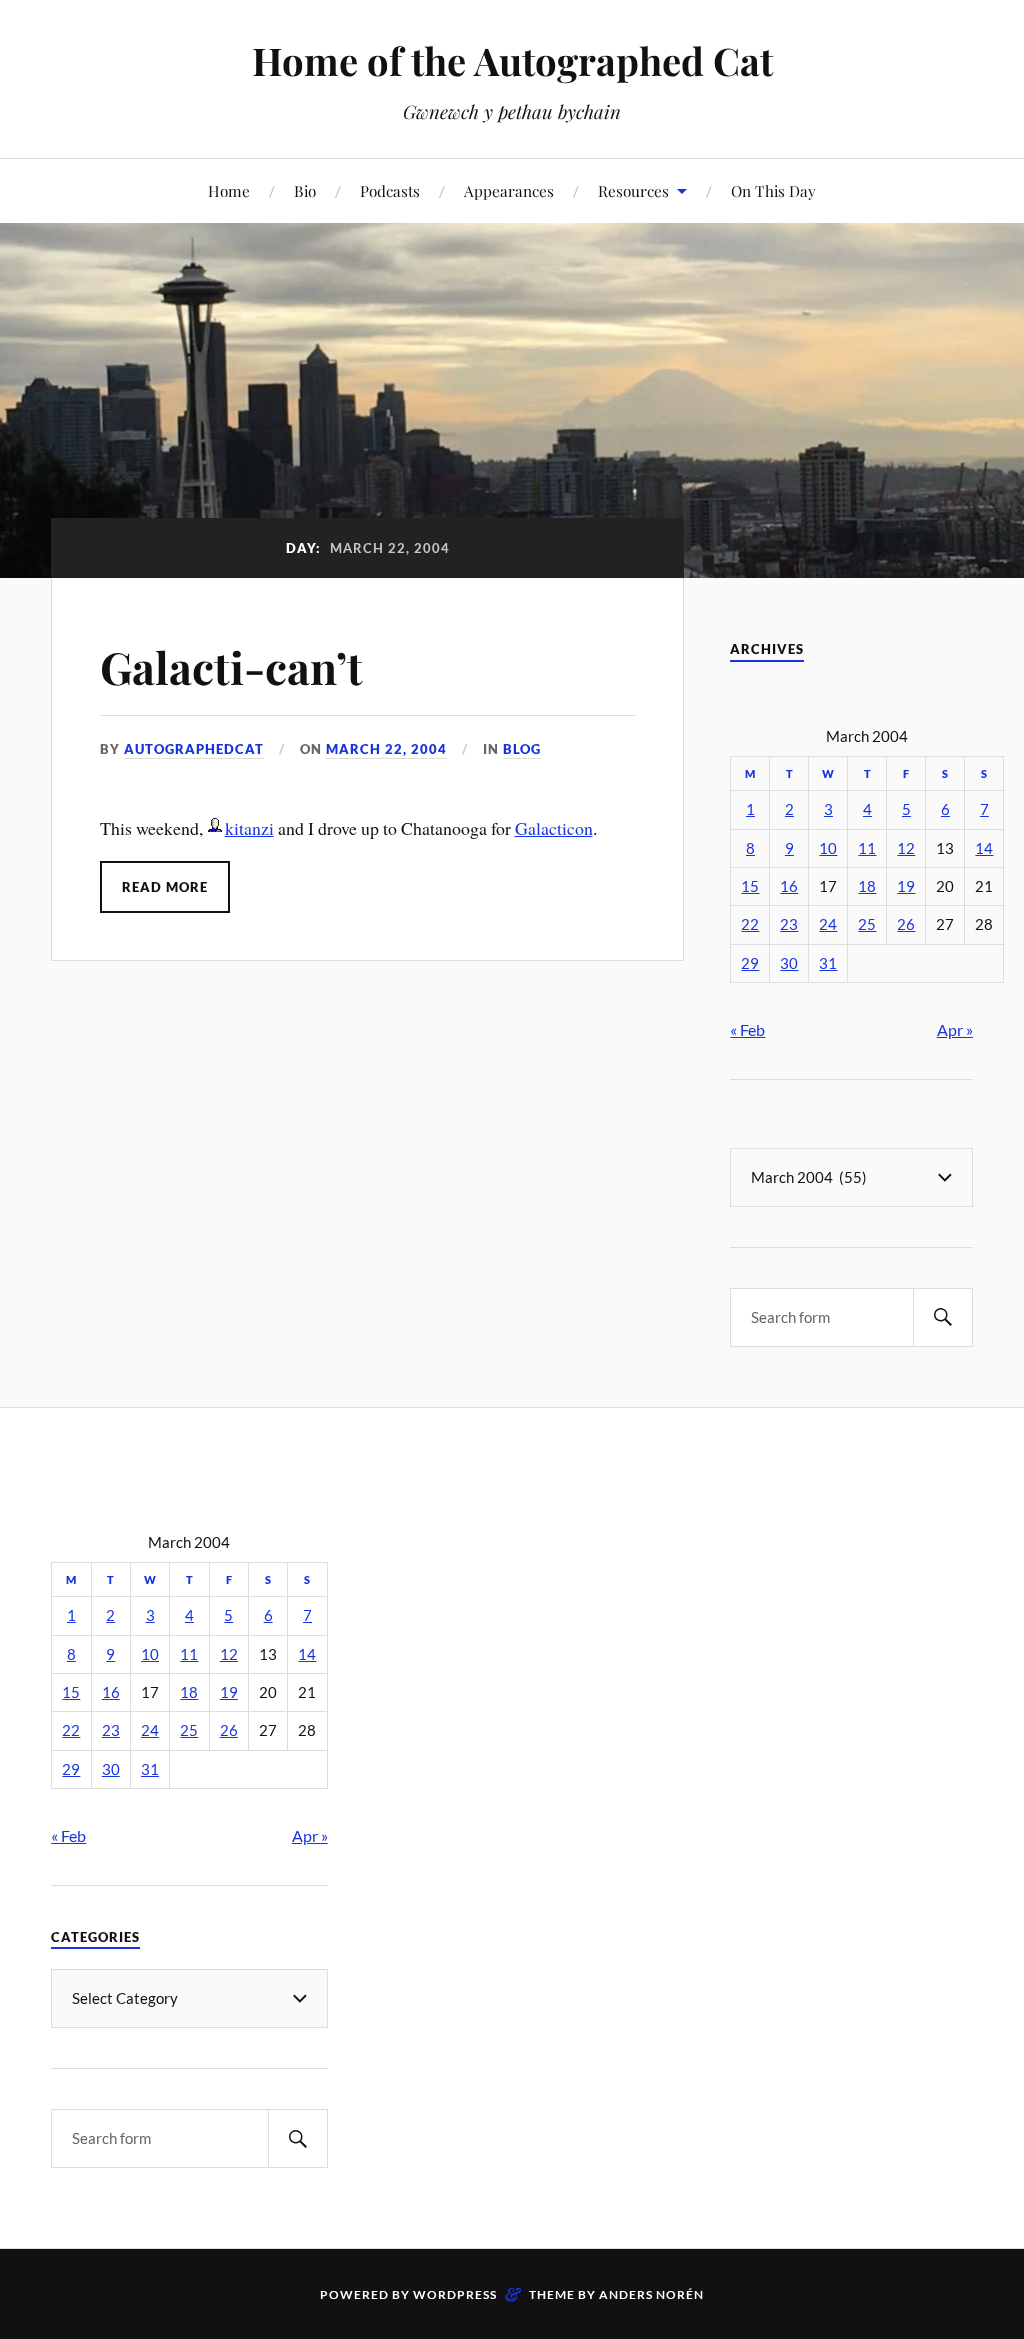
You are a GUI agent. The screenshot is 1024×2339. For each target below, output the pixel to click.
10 (828, 848)
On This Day (773, 190)
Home (229, 190)
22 (750, 924)
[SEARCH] (943, 1317)
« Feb (747, 1029)
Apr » (955, 1029)
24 (828, 924)
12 (906, 848)
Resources (633, 190)
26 (906, 924)
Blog (522, 749)
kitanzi (249, 828)
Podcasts (390, 190)
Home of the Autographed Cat (512, 60)
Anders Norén (651, 2294)
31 (828, 963)
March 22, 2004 (386, 749)
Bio (305, 190)
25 (867, 924)
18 (867, 886)
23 (789, 924)
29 (750, 963)
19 (906, 886)
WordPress (455, 2294)
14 (984, 848)
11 (867, 848)
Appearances (509, 190)
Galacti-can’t (231, 666)
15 (750, 886)
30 (789, 963)
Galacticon (554, 828)
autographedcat (194, 749)
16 (789, 886)
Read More (165, 887)
